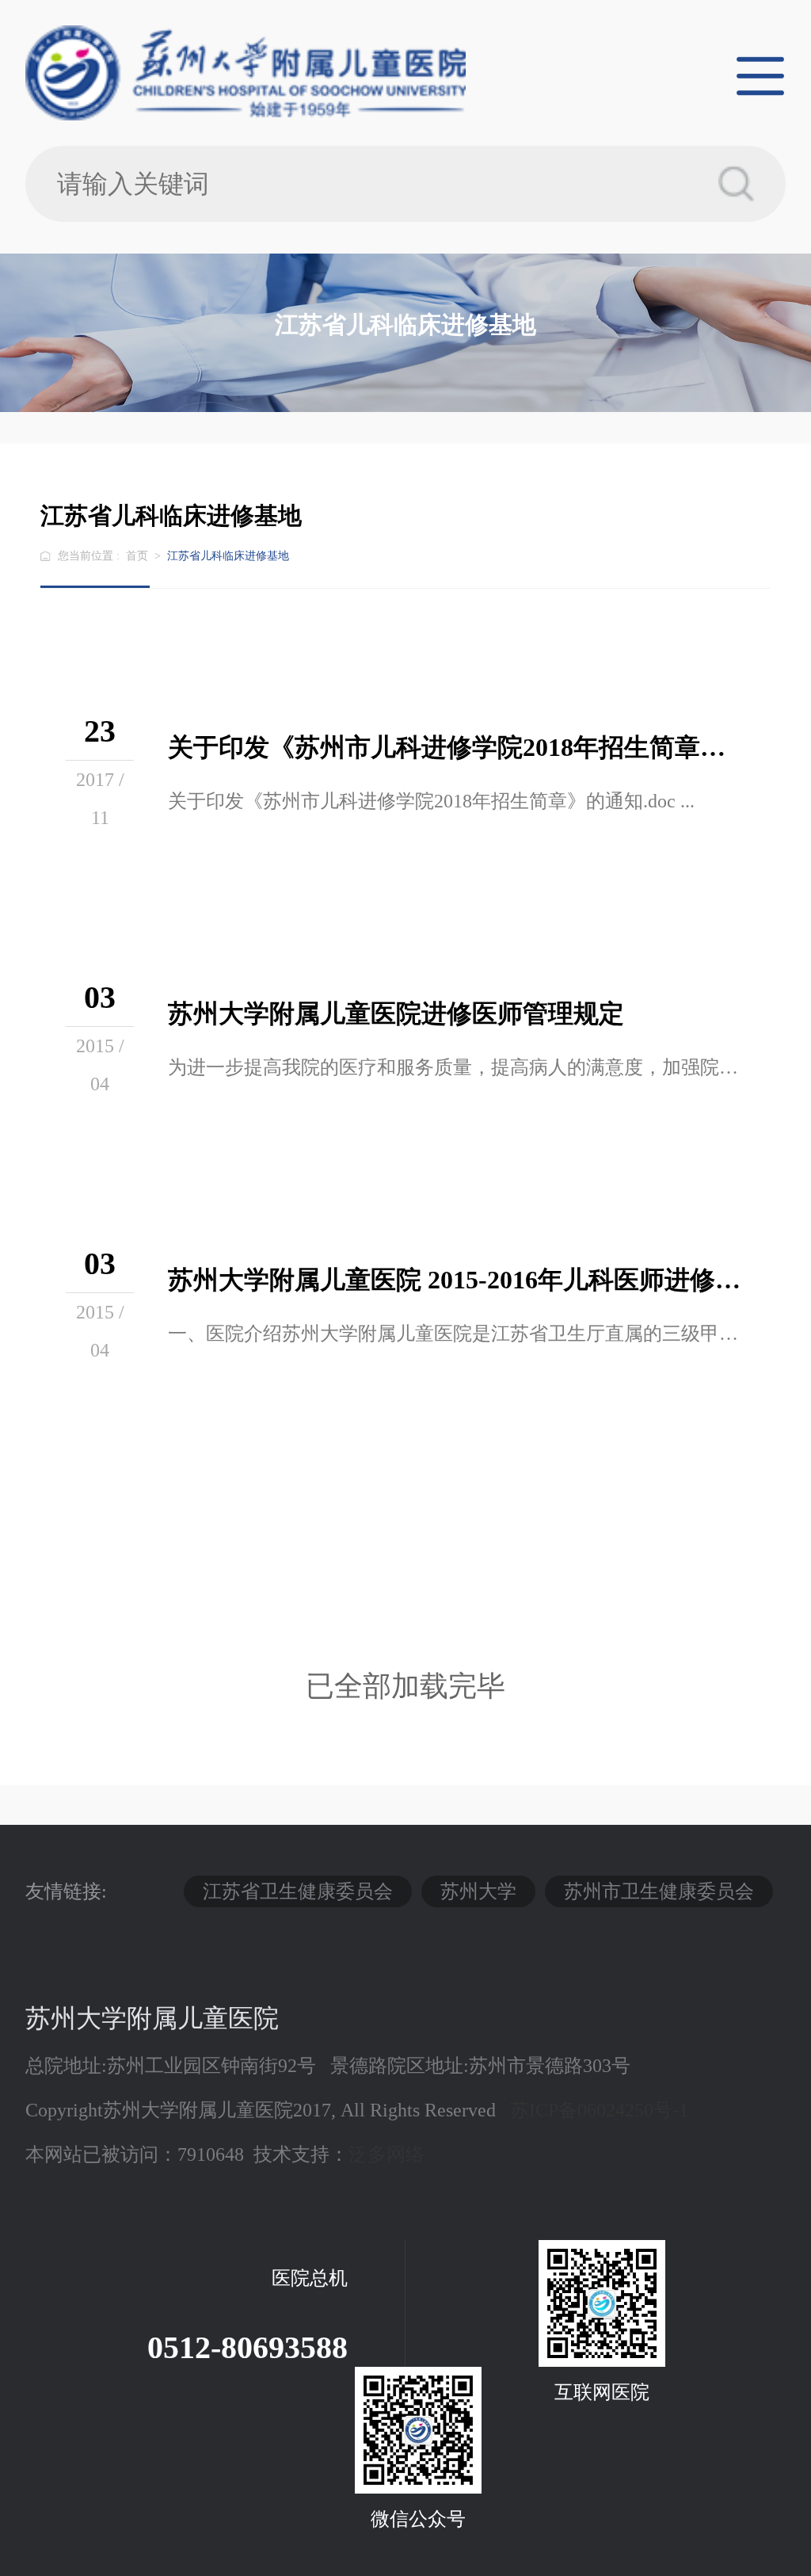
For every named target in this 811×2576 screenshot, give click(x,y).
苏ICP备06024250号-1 (599, 2110)
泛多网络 (386, 2154)
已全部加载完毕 (405, 1687)
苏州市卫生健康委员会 (659, 1891)
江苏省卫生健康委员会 (298, 1891)
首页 (137, 556)
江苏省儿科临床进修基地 (228, 556)
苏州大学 (478, 1891)
